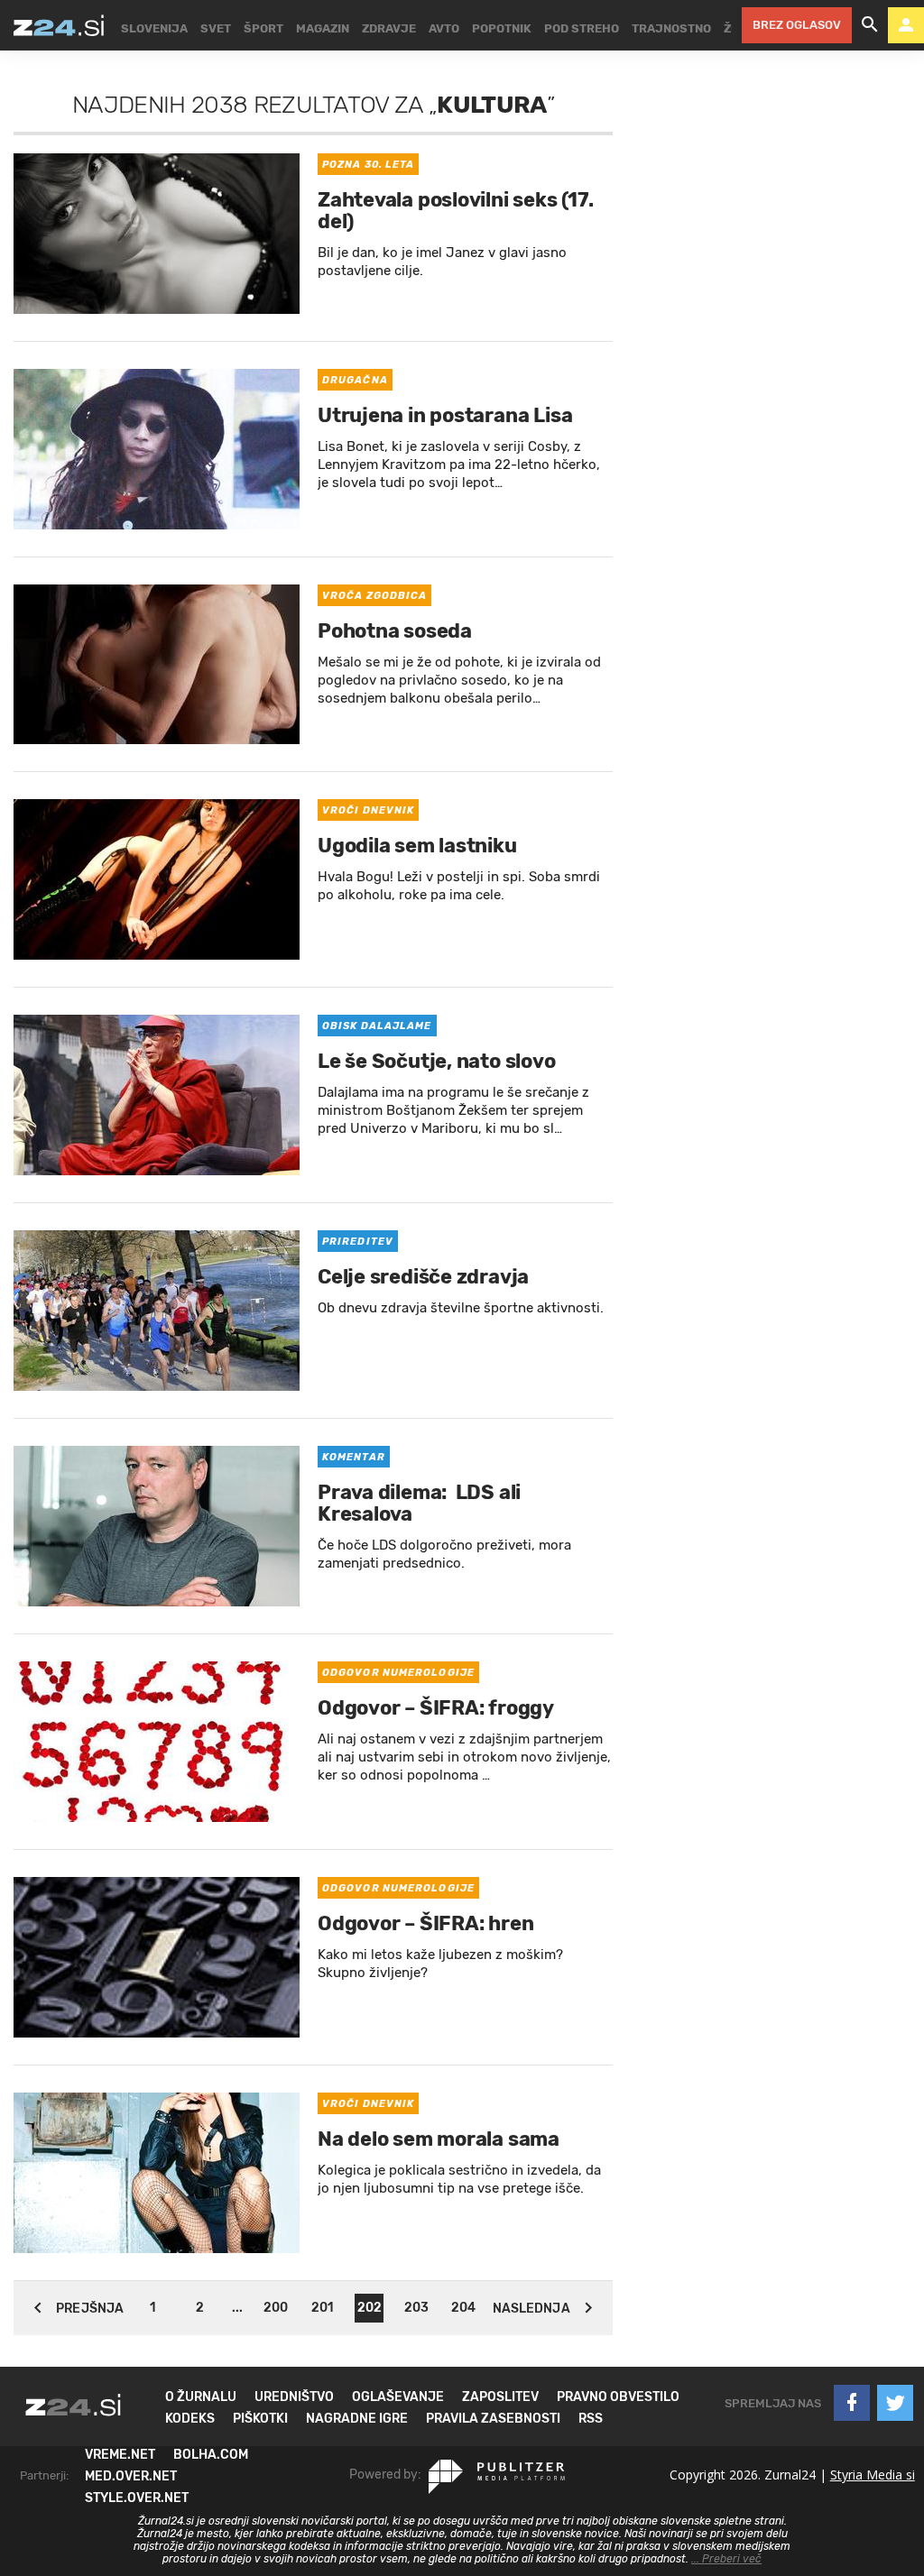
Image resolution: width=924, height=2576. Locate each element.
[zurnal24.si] (59, 25)
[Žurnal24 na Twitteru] (895, 2403)
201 (322, 2308)
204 (463, 2308)
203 (416, 2308)
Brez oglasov (797, 25)
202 (370, 2308)
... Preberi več (726, 2559)
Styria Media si (873, 2475)
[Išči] (870, 25)
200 (276, 2308)
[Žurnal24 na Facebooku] (852, 2403)
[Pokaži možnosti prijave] (906, 25)
